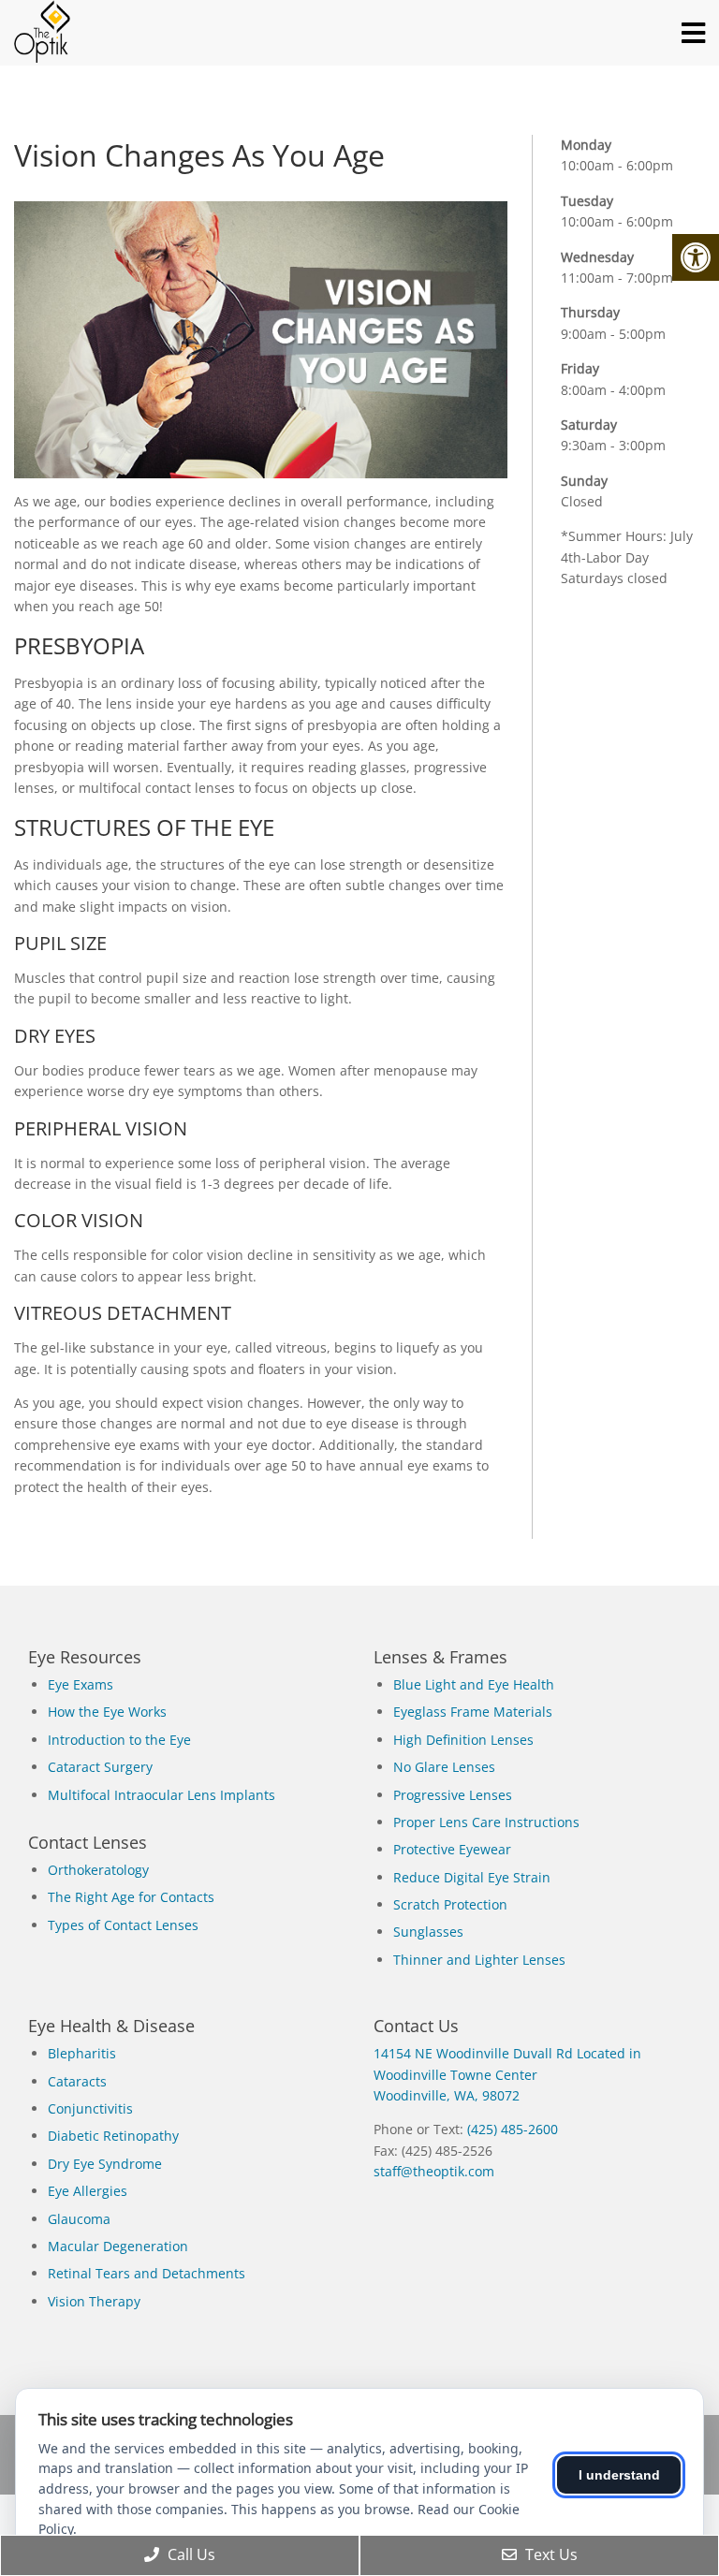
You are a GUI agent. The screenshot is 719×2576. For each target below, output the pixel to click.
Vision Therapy (94, 2301)
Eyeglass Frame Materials (473, 1712)
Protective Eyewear (452, 1849)
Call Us (190, 2554)
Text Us (550, 2554)
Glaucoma (79, 2219)
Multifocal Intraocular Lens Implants (161, 1795)
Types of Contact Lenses (123, 1925)
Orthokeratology (98, 1870)
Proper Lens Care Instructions (486, 1822)
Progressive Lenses (453, 1795)
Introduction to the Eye (119, 1740)
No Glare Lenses (444, 1767)
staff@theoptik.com (434, 2171)
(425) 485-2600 (513, 2129)
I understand (619, 2475)
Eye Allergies (88, 2191)
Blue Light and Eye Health (474, 1684)
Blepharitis (82, 2053)
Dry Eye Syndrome (105, 2164)
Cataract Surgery (100, 1767)
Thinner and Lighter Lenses (479, 1960)
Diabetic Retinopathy (113, 2136)
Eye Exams (81, 1684)
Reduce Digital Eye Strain (472, 1877)
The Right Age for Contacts (131, 1897)
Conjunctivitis (90, 2108)
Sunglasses (428, 1932)
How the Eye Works (107, 1712)
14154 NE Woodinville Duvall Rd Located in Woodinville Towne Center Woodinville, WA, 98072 (507, 2074)
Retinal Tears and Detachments (147, 2273)
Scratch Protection (450, 1904)
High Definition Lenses (463, 1740)
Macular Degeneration (118, 2246)
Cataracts (77, 2081)
